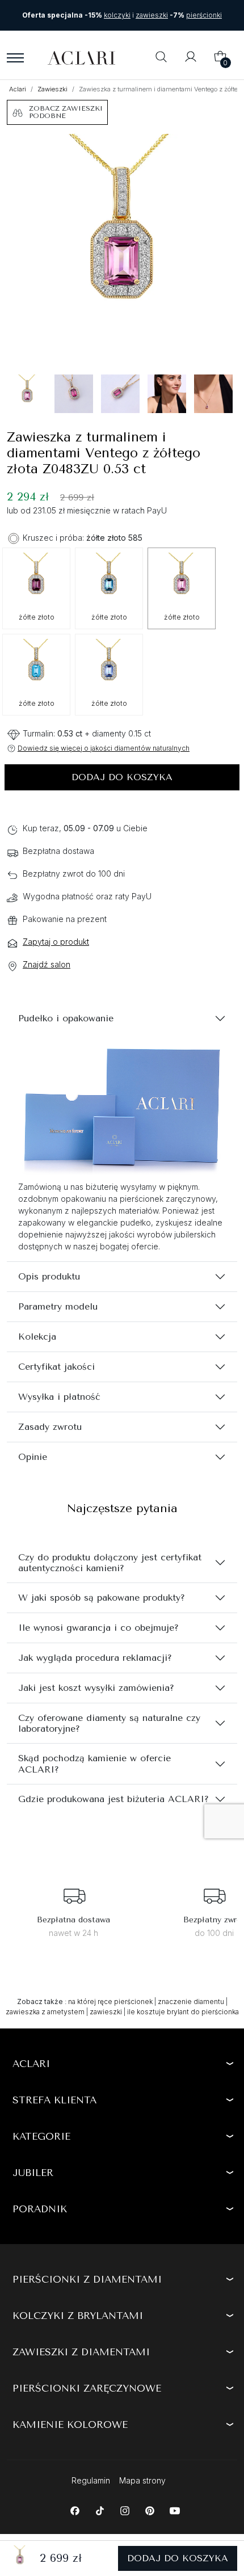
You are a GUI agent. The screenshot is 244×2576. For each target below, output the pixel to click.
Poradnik (40, 2209)
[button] (161, 58)
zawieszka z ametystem (45, 2012)
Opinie (33, 1457)
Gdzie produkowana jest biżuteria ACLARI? (113, 1799)
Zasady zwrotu (50, 1427)
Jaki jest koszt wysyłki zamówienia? (96, 1688)
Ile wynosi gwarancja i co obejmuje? (98, 1628)
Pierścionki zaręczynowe (87, 2388)
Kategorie (41, 2136)
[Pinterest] (150, 2510)
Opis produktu (49, 1276)
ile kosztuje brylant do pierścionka (183, 2012)
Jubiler (33, 2173)
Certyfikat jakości (56, 1367)
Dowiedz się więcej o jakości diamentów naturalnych (104, 748)
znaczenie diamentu (191, 2002)
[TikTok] (100, 2510)
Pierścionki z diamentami (87, 2279)
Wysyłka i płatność (59, 1397)
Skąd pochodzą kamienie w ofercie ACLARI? (94, 1763)
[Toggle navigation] (15, 58)
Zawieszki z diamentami (81, 2352)
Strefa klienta (54, 2100)
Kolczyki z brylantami (78, 2316)
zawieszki (106, 2012)
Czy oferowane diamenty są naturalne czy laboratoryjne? (109, 1723)
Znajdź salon (47, 964)
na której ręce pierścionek (110, 2002)
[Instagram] (125, 2510)
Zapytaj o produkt (56, 942)
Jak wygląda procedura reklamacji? (95, 1658)
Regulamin (91, 2480)
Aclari (18, 89)
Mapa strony (142, 2480)
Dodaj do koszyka (122, 777)
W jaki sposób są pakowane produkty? (102, 1598)
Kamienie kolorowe (70, 2425)
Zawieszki (52, 89)
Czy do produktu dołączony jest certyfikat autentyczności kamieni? (110, 1563)
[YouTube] (174, 2510)
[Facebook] (75, 2510)
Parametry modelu (58, 1306)
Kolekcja (37, 1337)
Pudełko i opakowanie (66, 1018)
